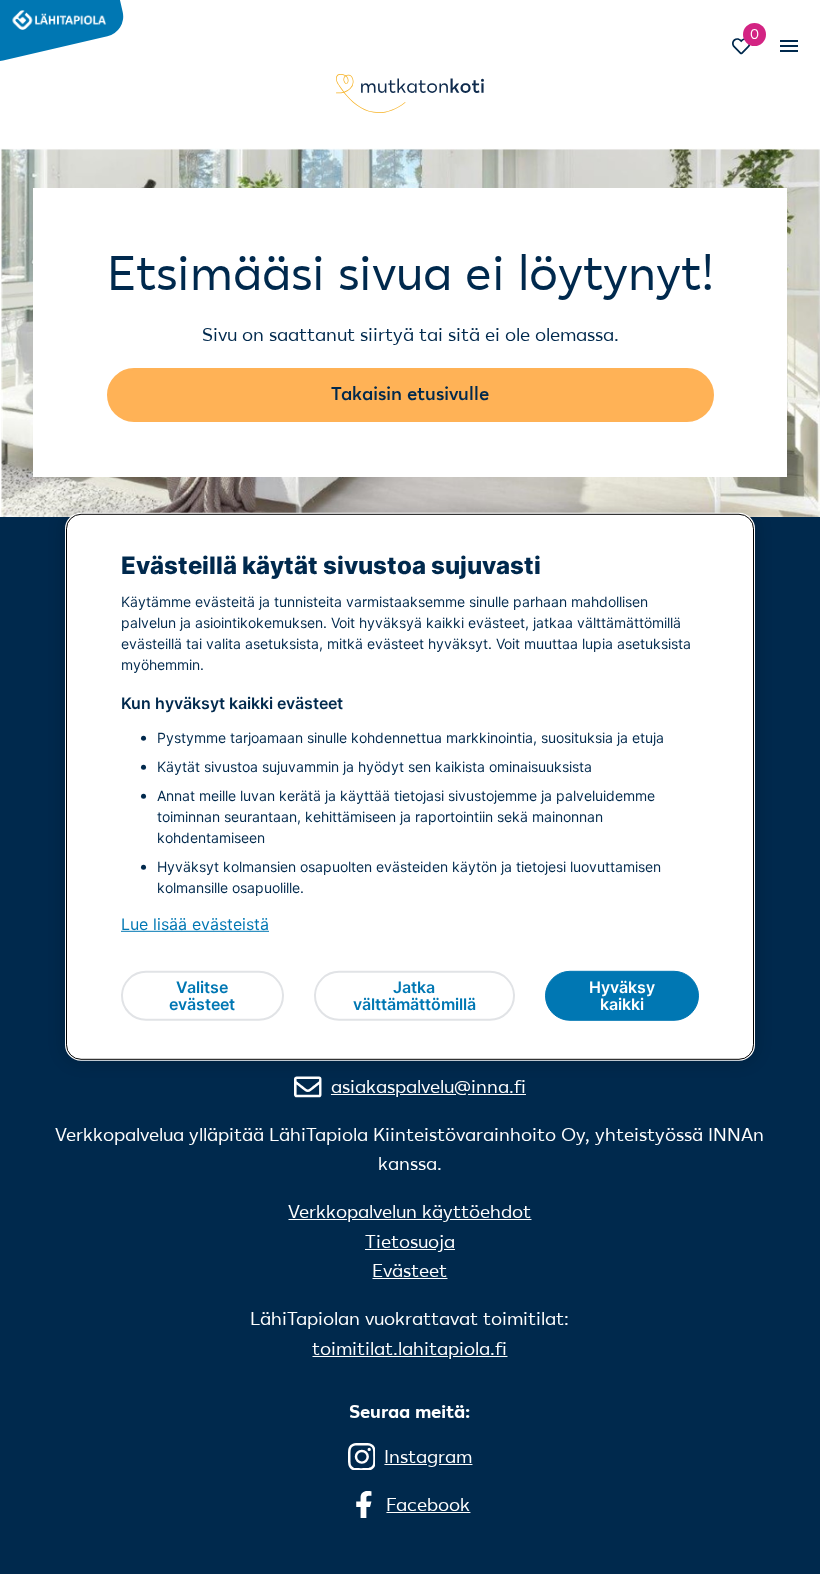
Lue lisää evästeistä (195, 924)
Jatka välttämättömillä (414, 996)
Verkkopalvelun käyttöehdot (409, 1211)
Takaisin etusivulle (410, 393)
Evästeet (409, 1270)
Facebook (428, 1504)
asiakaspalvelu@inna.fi (428, 1086)
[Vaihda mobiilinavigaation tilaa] (787, 46)
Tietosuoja (410, 1241)
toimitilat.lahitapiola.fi (409, 1348)
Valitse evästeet (202, 996)
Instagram (428, 1456)
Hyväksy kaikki (622, 996)
